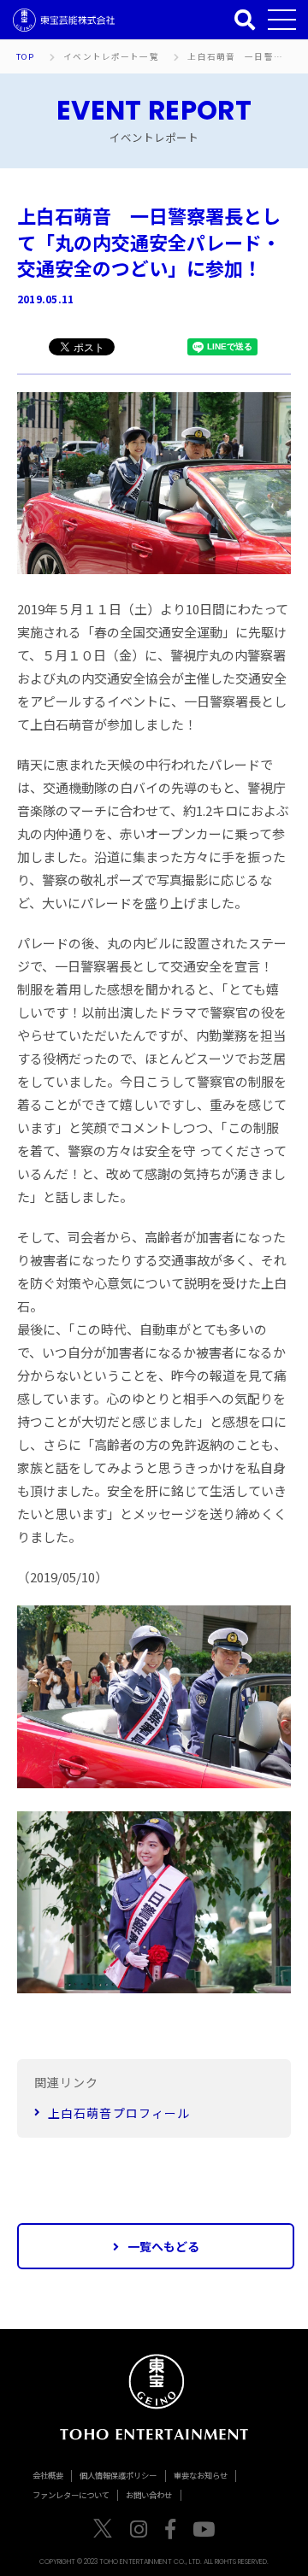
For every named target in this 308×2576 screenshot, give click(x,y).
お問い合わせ (149, 2495)
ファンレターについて (71, 2495)
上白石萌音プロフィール (119, 2113)
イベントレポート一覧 (111, 57)
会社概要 (48, 2475)
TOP (25, 57)
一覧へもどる (163, 2246)
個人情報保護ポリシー (118, 2475)
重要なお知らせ (201, 2475)
